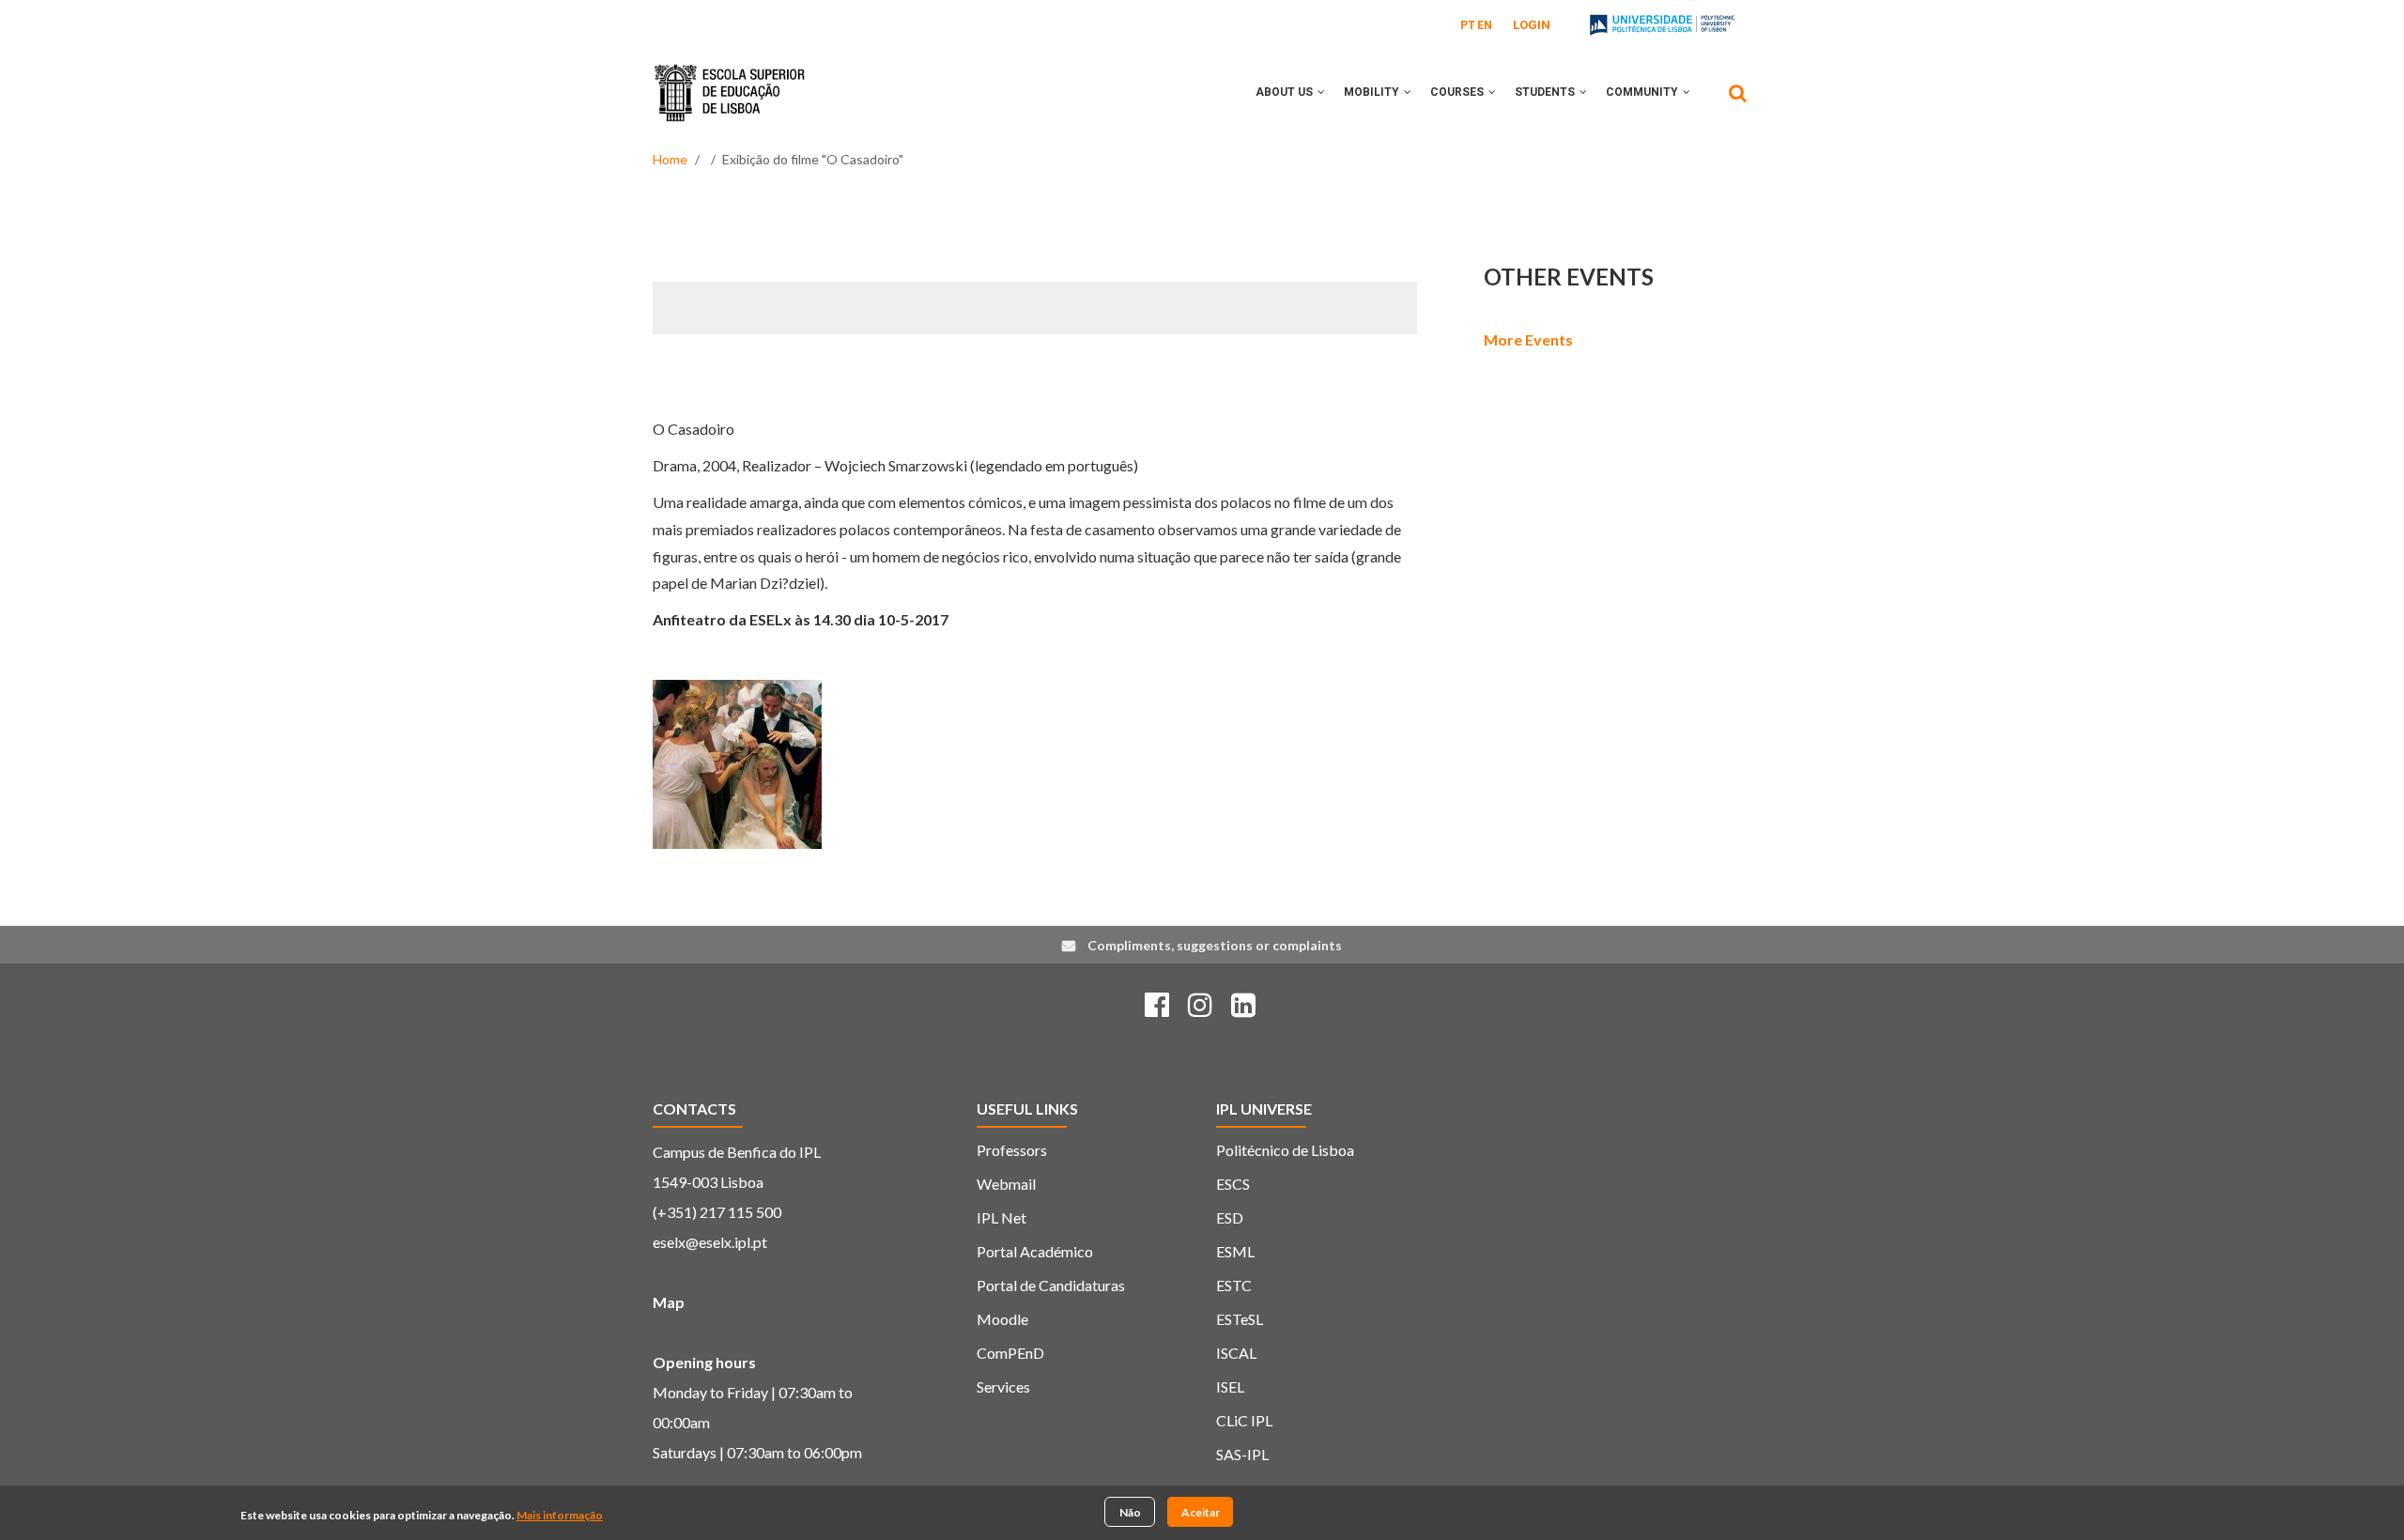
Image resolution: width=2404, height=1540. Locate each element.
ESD (1230, 1217)
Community (1643, 92)
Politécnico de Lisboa (1285, 1150)
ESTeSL (1240, 1319)
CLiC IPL (1244, 1420)
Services (1003, 1386)
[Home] (730, 79)
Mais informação (560, 1515)
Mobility (1373, 92)
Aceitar (1201, 1511)
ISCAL (1236, 1353)
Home (670, 159)
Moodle (1002, 1319)
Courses (1458, 92)
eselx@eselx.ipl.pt (710, 1242)
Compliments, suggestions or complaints (1215, 945)
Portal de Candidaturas (1051, 1285)
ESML (1235, 1251)
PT (1468, 25)
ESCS (1233, 1184)
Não (1130, 1511)
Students (1546, 92)
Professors (1012, 1150)
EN (1485, 25)
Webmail (1006, 1184)
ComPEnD (1010, 1353)
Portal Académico (1035, 1251)
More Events (1528, 339)
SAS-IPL (1242, 1454)
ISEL (1230, 1386)
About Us (1286, 92)
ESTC (1234, 1285)
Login (1532, 25)
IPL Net (1002, 1217)
